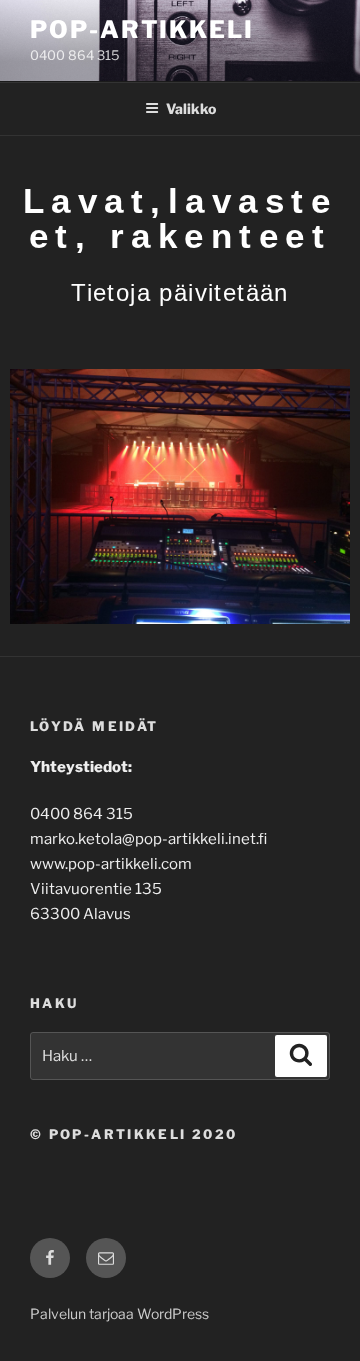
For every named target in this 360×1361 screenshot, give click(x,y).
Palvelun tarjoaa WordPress (119, 1313)
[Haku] (301, 1056)
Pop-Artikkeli (142, 29)
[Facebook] (50, 1258)
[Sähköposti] (106, 1258)
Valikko (191, 108)
